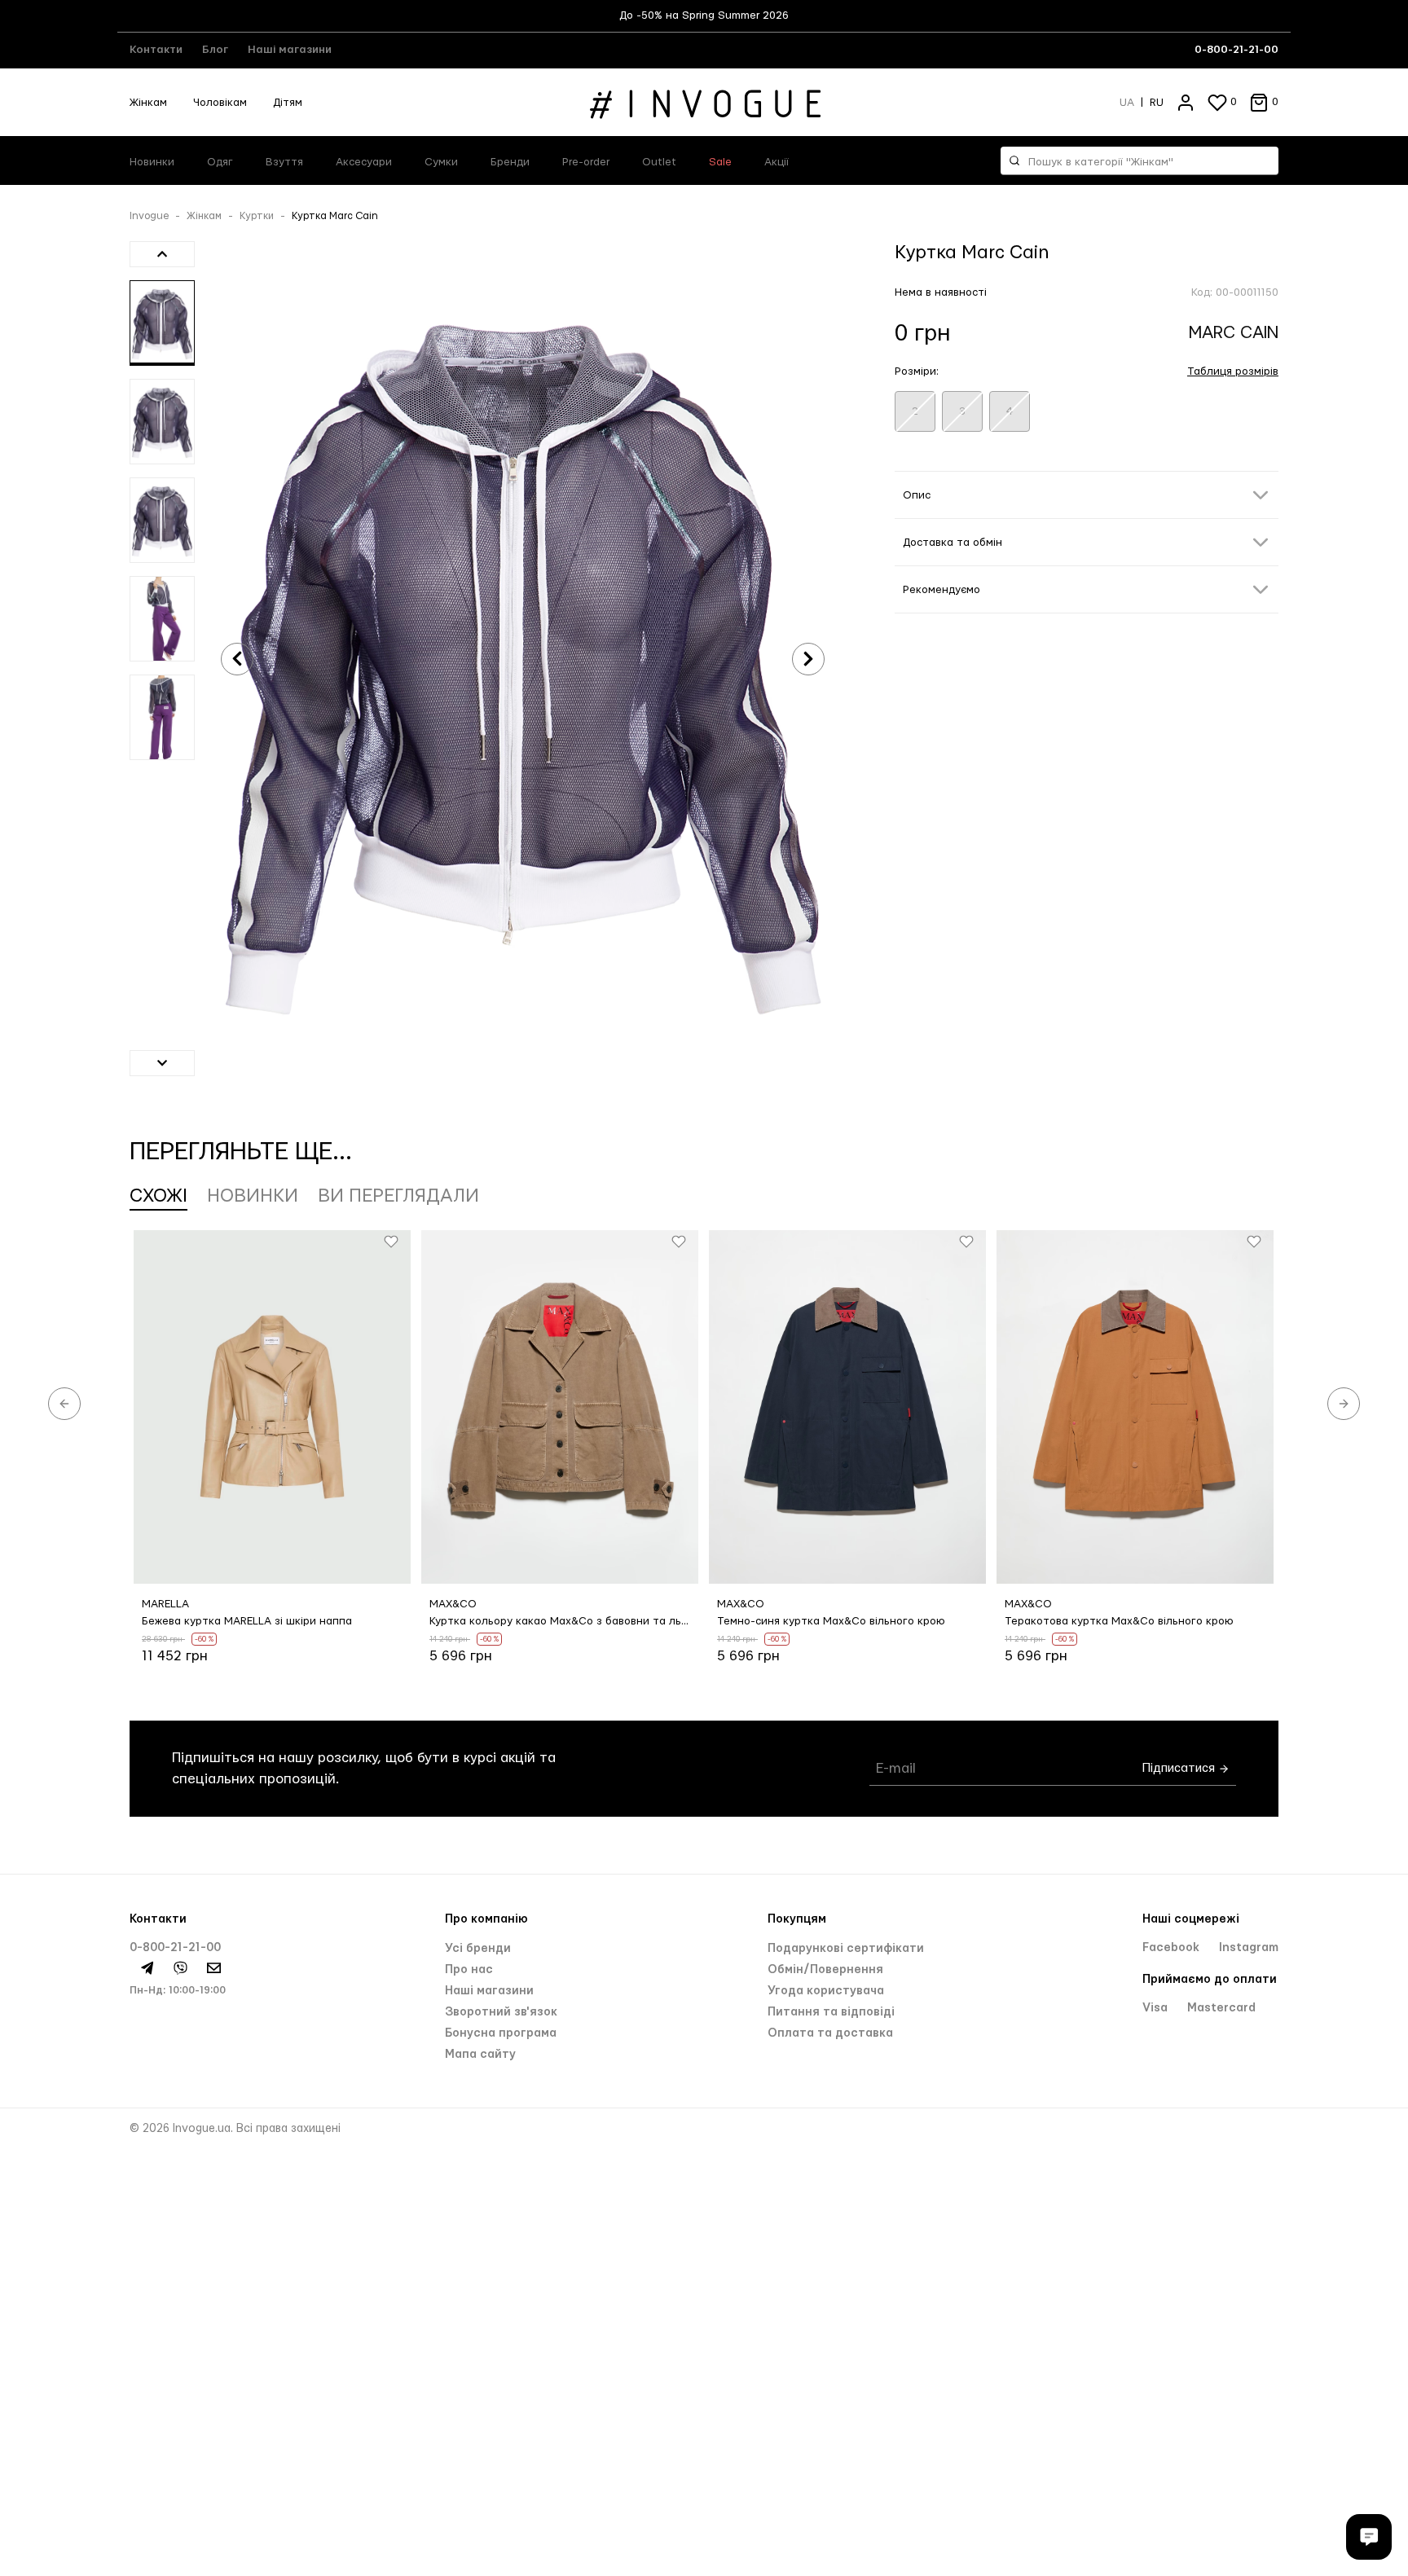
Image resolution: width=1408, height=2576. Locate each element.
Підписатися (1180, 1768)
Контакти (156, 50)
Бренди (510, 162)
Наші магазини (290, 50)
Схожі (158, 1196)
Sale (720, 162)
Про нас (469, 1970)
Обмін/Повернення (825, 1970)
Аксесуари (364, 162)
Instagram (1249, 1948)
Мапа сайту (480, 2055)
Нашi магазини (489, 1991)
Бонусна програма (501, 2033)
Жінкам (148, 103)
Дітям (288, 103)
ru (1157, 103)
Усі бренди (478, 1949)
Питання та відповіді (831, 2012)
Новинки (152, 162)
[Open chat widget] (1369, 2537)
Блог (215, 50)
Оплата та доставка (830, 2033)
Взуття (284, 162)
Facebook (1173, 1948)
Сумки (441, 162)
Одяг (220, 162)
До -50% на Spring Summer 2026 (704, 15)
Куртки (257, 216)
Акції (777, 162)
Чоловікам (220, 103)
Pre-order (586, 162)
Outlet (659, 162)
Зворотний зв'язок (501, 2012)
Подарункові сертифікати (846, 1949)
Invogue (149, 216)
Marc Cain (1234, 333)
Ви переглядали (398, 1196)
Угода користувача (826, 1991)
